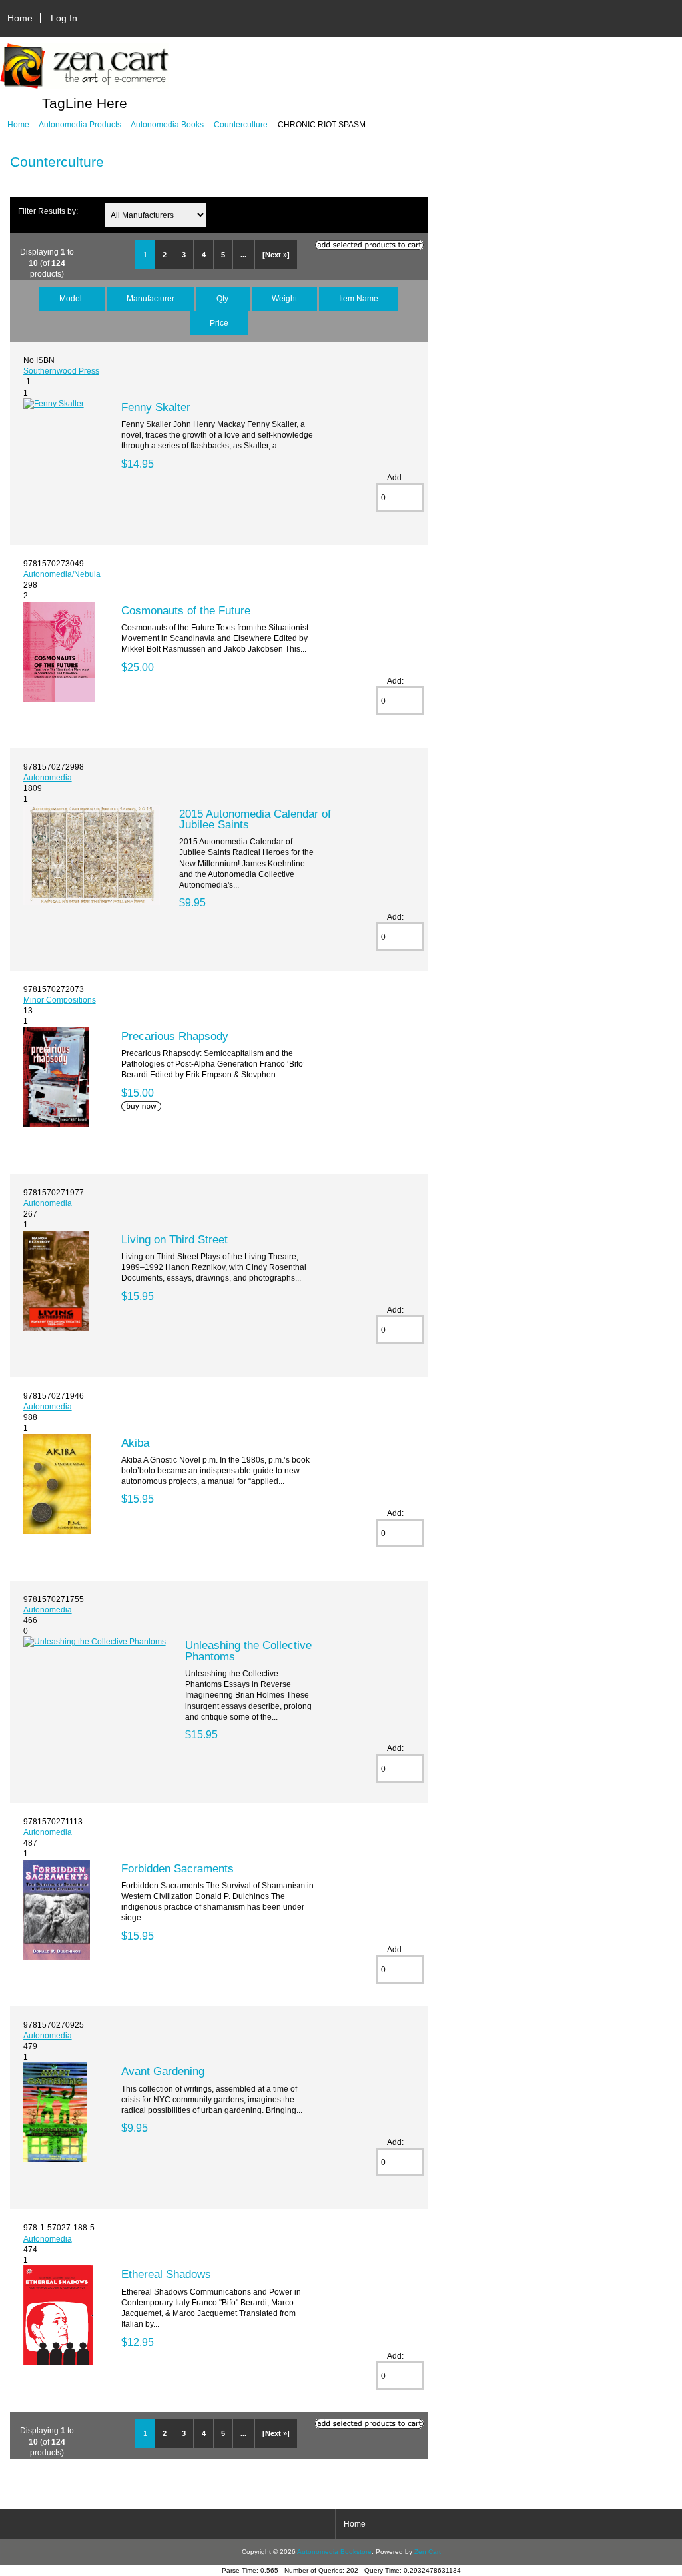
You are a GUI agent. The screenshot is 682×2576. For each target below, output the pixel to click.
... (243, 255)
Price (219, 323)
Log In (64, 18)
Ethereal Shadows (166, 2274)
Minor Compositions (60, 1000)
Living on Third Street (174, 1239)
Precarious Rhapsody (175, 1036)
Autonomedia (48, 777)
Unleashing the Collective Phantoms (248, 1650)
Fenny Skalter (156, 407)
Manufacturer (151, 298)
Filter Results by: (48, 211)
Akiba (135, 1443)
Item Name (359, 298)
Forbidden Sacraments (177, 1868)
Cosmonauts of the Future (186, 610)
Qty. (223, 298)
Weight (284, 298)
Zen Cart (428, 2552)
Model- (72, 298)
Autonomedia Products (80, 124)
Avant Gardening (163, 2071)
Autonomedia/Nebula (62, 574)
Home (20, 18)
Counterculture (241, 124)
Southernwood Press (61, 371)
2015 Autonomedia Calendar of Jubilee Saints (255, 819)
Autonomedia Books (167, 124)
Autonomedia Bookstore (334, 2552)
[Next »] (276, 255)
